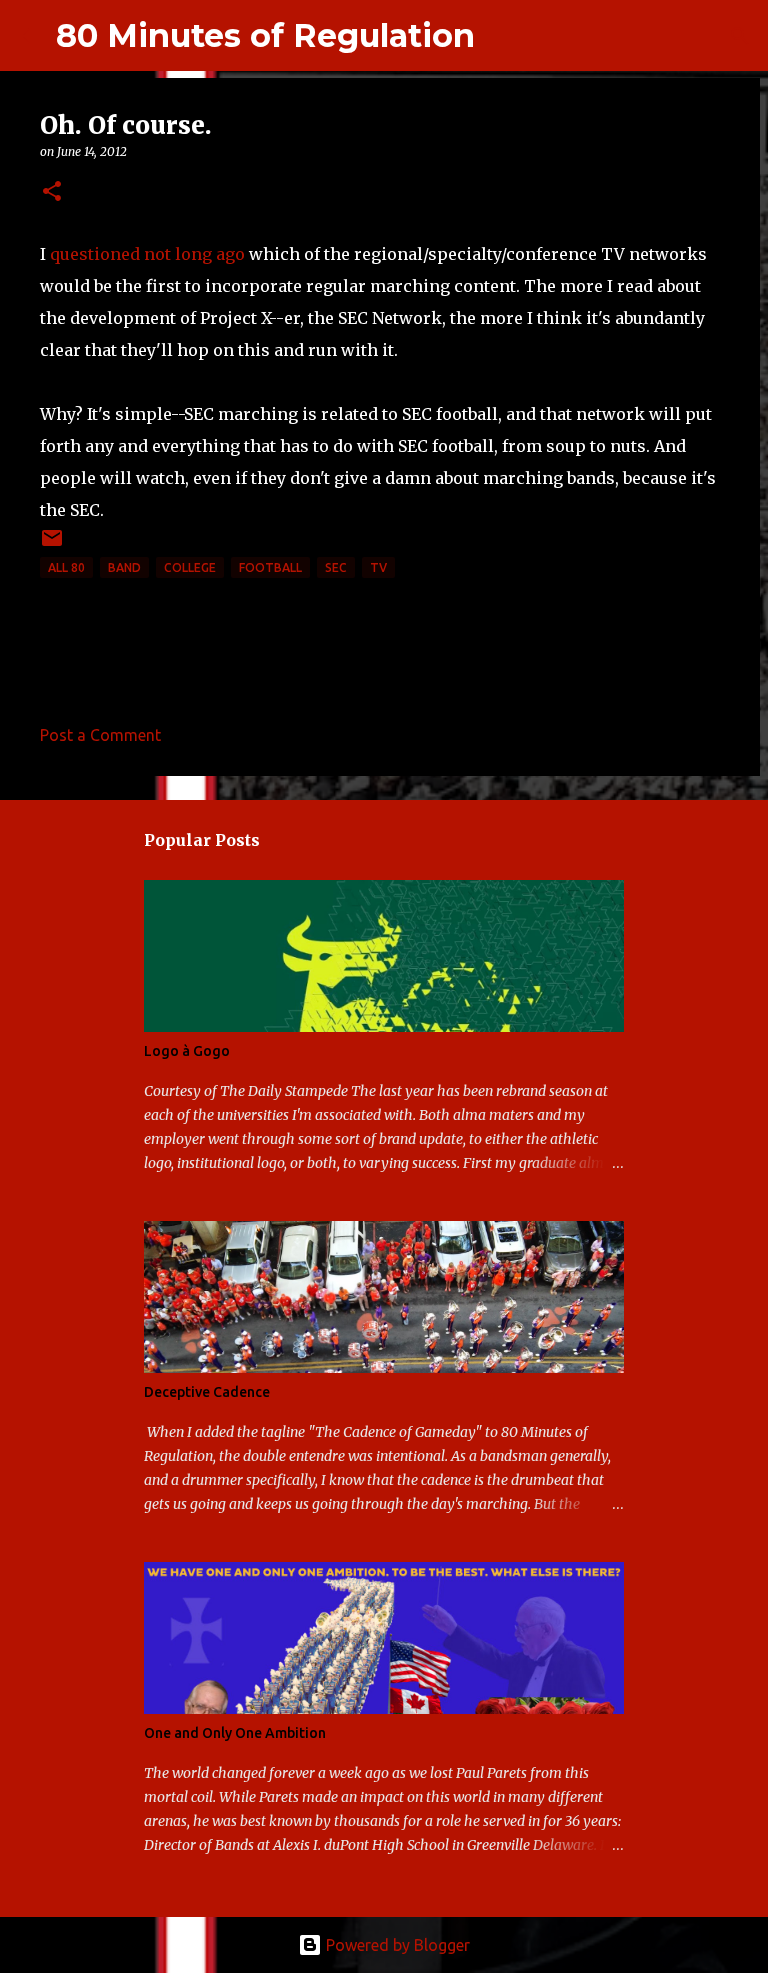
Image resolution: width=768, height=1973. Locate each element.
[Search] (503, 36)
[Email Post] (52, 545)
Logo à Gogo (187, 1051)
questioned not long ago (147, 254)
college (190, 567)
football (270, 567)
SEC (336, 567)
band (124, 567)
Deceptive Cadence (207, 1392)
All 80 (66, 567)
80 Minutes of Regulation (265, 35)
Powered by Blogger (396, 1945)
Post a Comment (100, 735)
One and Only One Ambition (235, 1733)
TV (378, 567)
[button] (52, 192)
